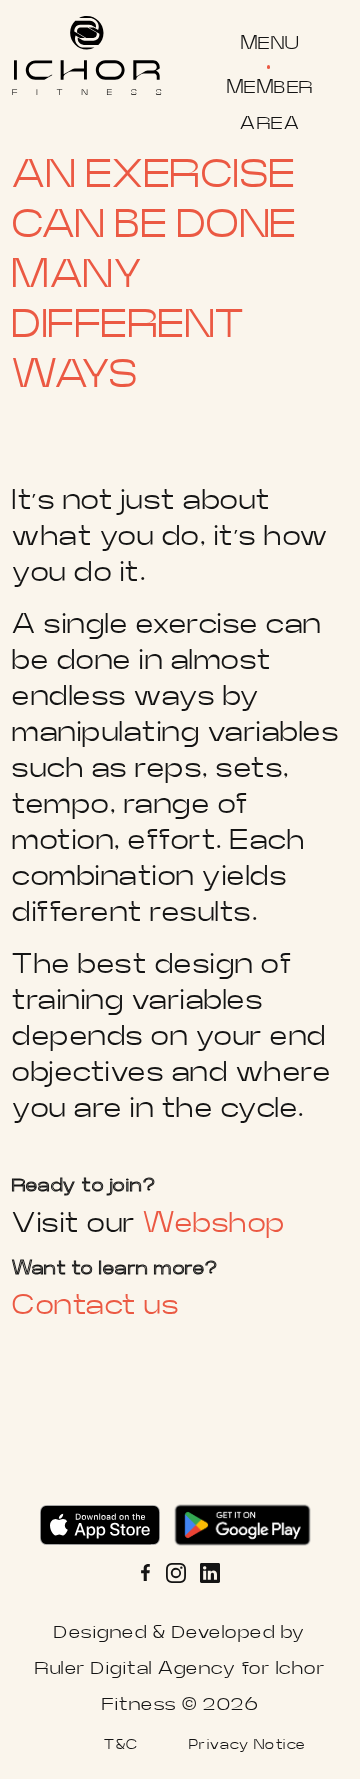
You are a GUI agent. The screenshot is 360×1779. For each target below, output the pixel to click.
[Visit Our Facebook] (151, 1573)
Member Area (270, 105)
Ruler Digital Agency (135, 1668)
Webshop (214, 1223)
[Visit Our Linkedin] (210, 1573)
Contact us (95, 1305)
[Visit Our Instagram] (176, 1573)
